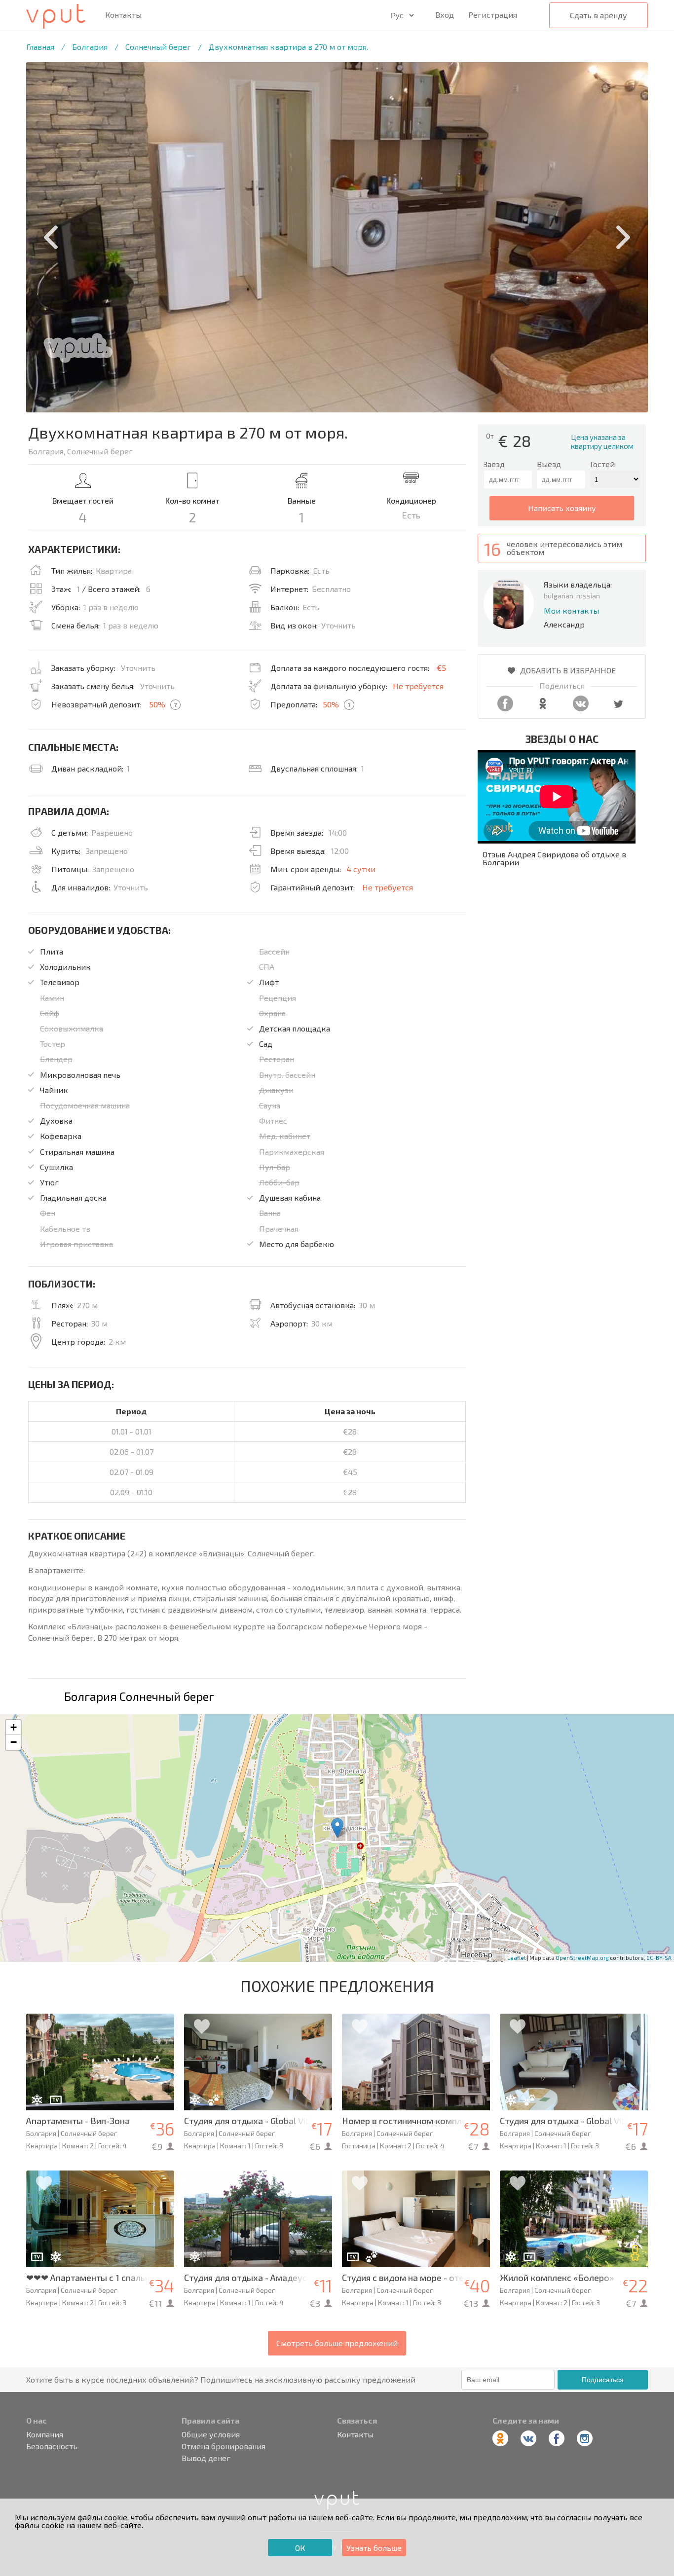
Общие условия (211, 2434)
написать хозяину (562, 508)
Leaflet (517, 1958)
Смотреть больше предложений (337, 2343)
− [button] (14, 1742)
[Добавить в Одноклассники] (543, 708)
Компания (45, 2434)
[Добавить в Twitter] (618, 708)
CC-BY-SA (659, 1958)
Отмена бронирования (224, 2446)
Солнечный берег (158, 47)
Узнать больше (374, 2548)
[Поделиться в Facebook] (505, 708)
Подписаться (603, 2380)
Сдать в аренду (599, 15)
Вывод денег (206, 2458)
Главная (40, 47)
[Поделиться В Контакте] (581, 708)
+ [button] (14, 1727)
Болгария (90, 47)
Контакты (123, 15)
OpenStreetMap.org (582, 1958)
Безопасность (52, 2446)
